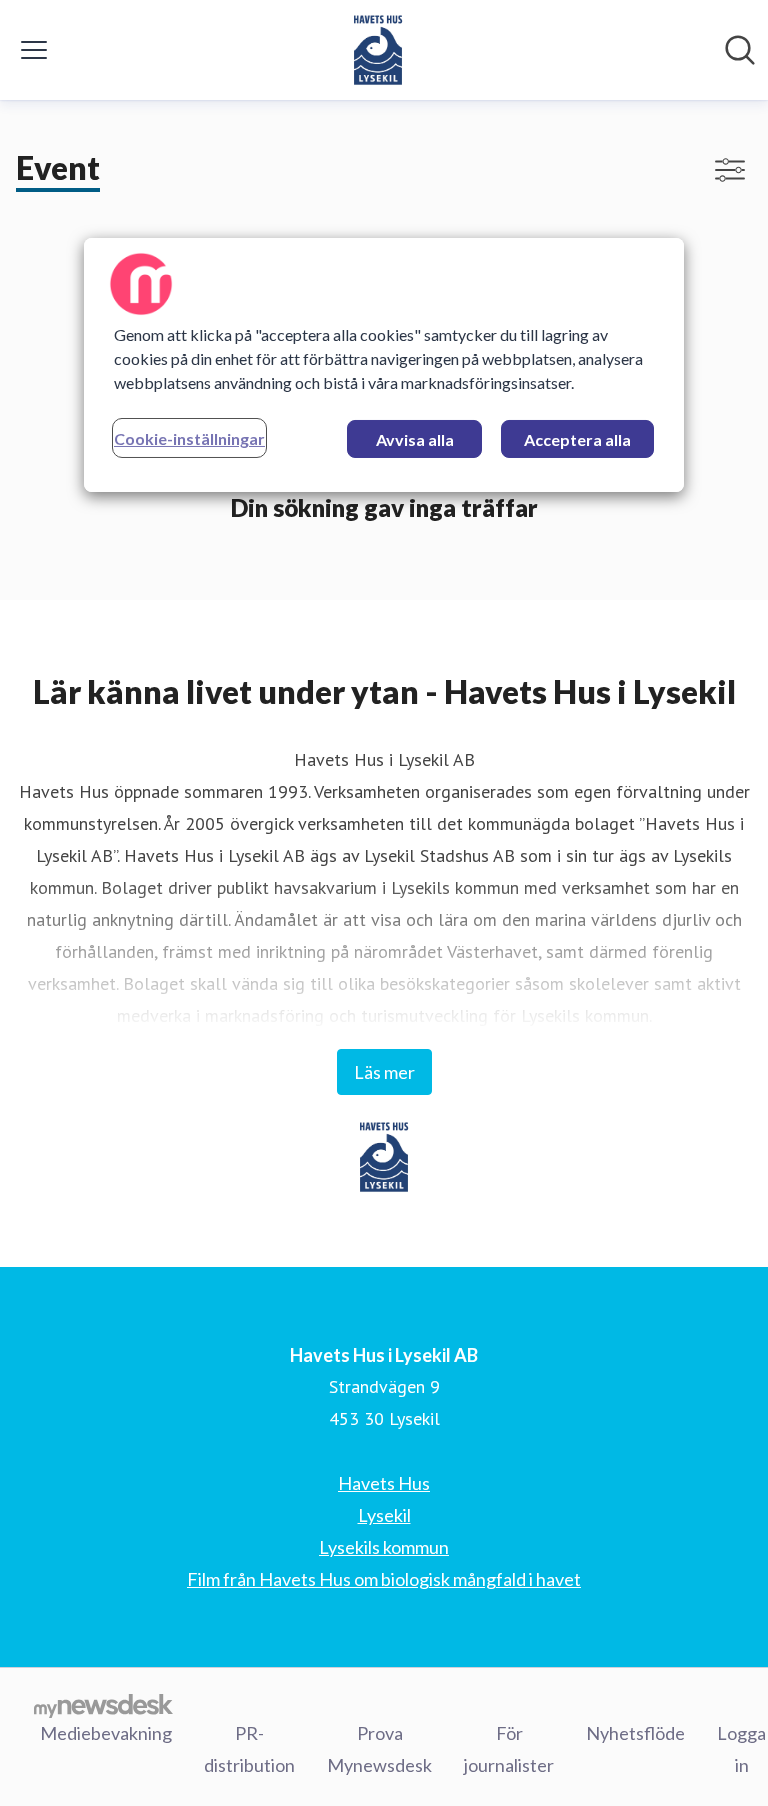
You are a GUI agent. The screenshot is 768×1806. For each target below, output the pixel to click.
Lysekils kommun (384, 1547)
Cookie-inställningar (189, 438)
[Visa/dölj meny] (34, 50)
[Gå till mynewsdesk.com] (103, 1705)
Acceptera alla (577, 439)
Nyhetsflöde (635, 1733)
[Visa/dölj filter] (730, 170)
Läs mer (384, 1072)
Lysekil (384, 1515)
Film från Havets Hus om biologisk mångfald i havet (384, 1579)
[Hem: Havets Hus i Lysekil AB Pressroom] (378, 50)
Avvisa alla (415, 439)
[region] (384, 365)
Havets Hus (384, 1483)
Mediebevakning (106, 1733)
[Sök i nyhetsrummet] (740, 50)
